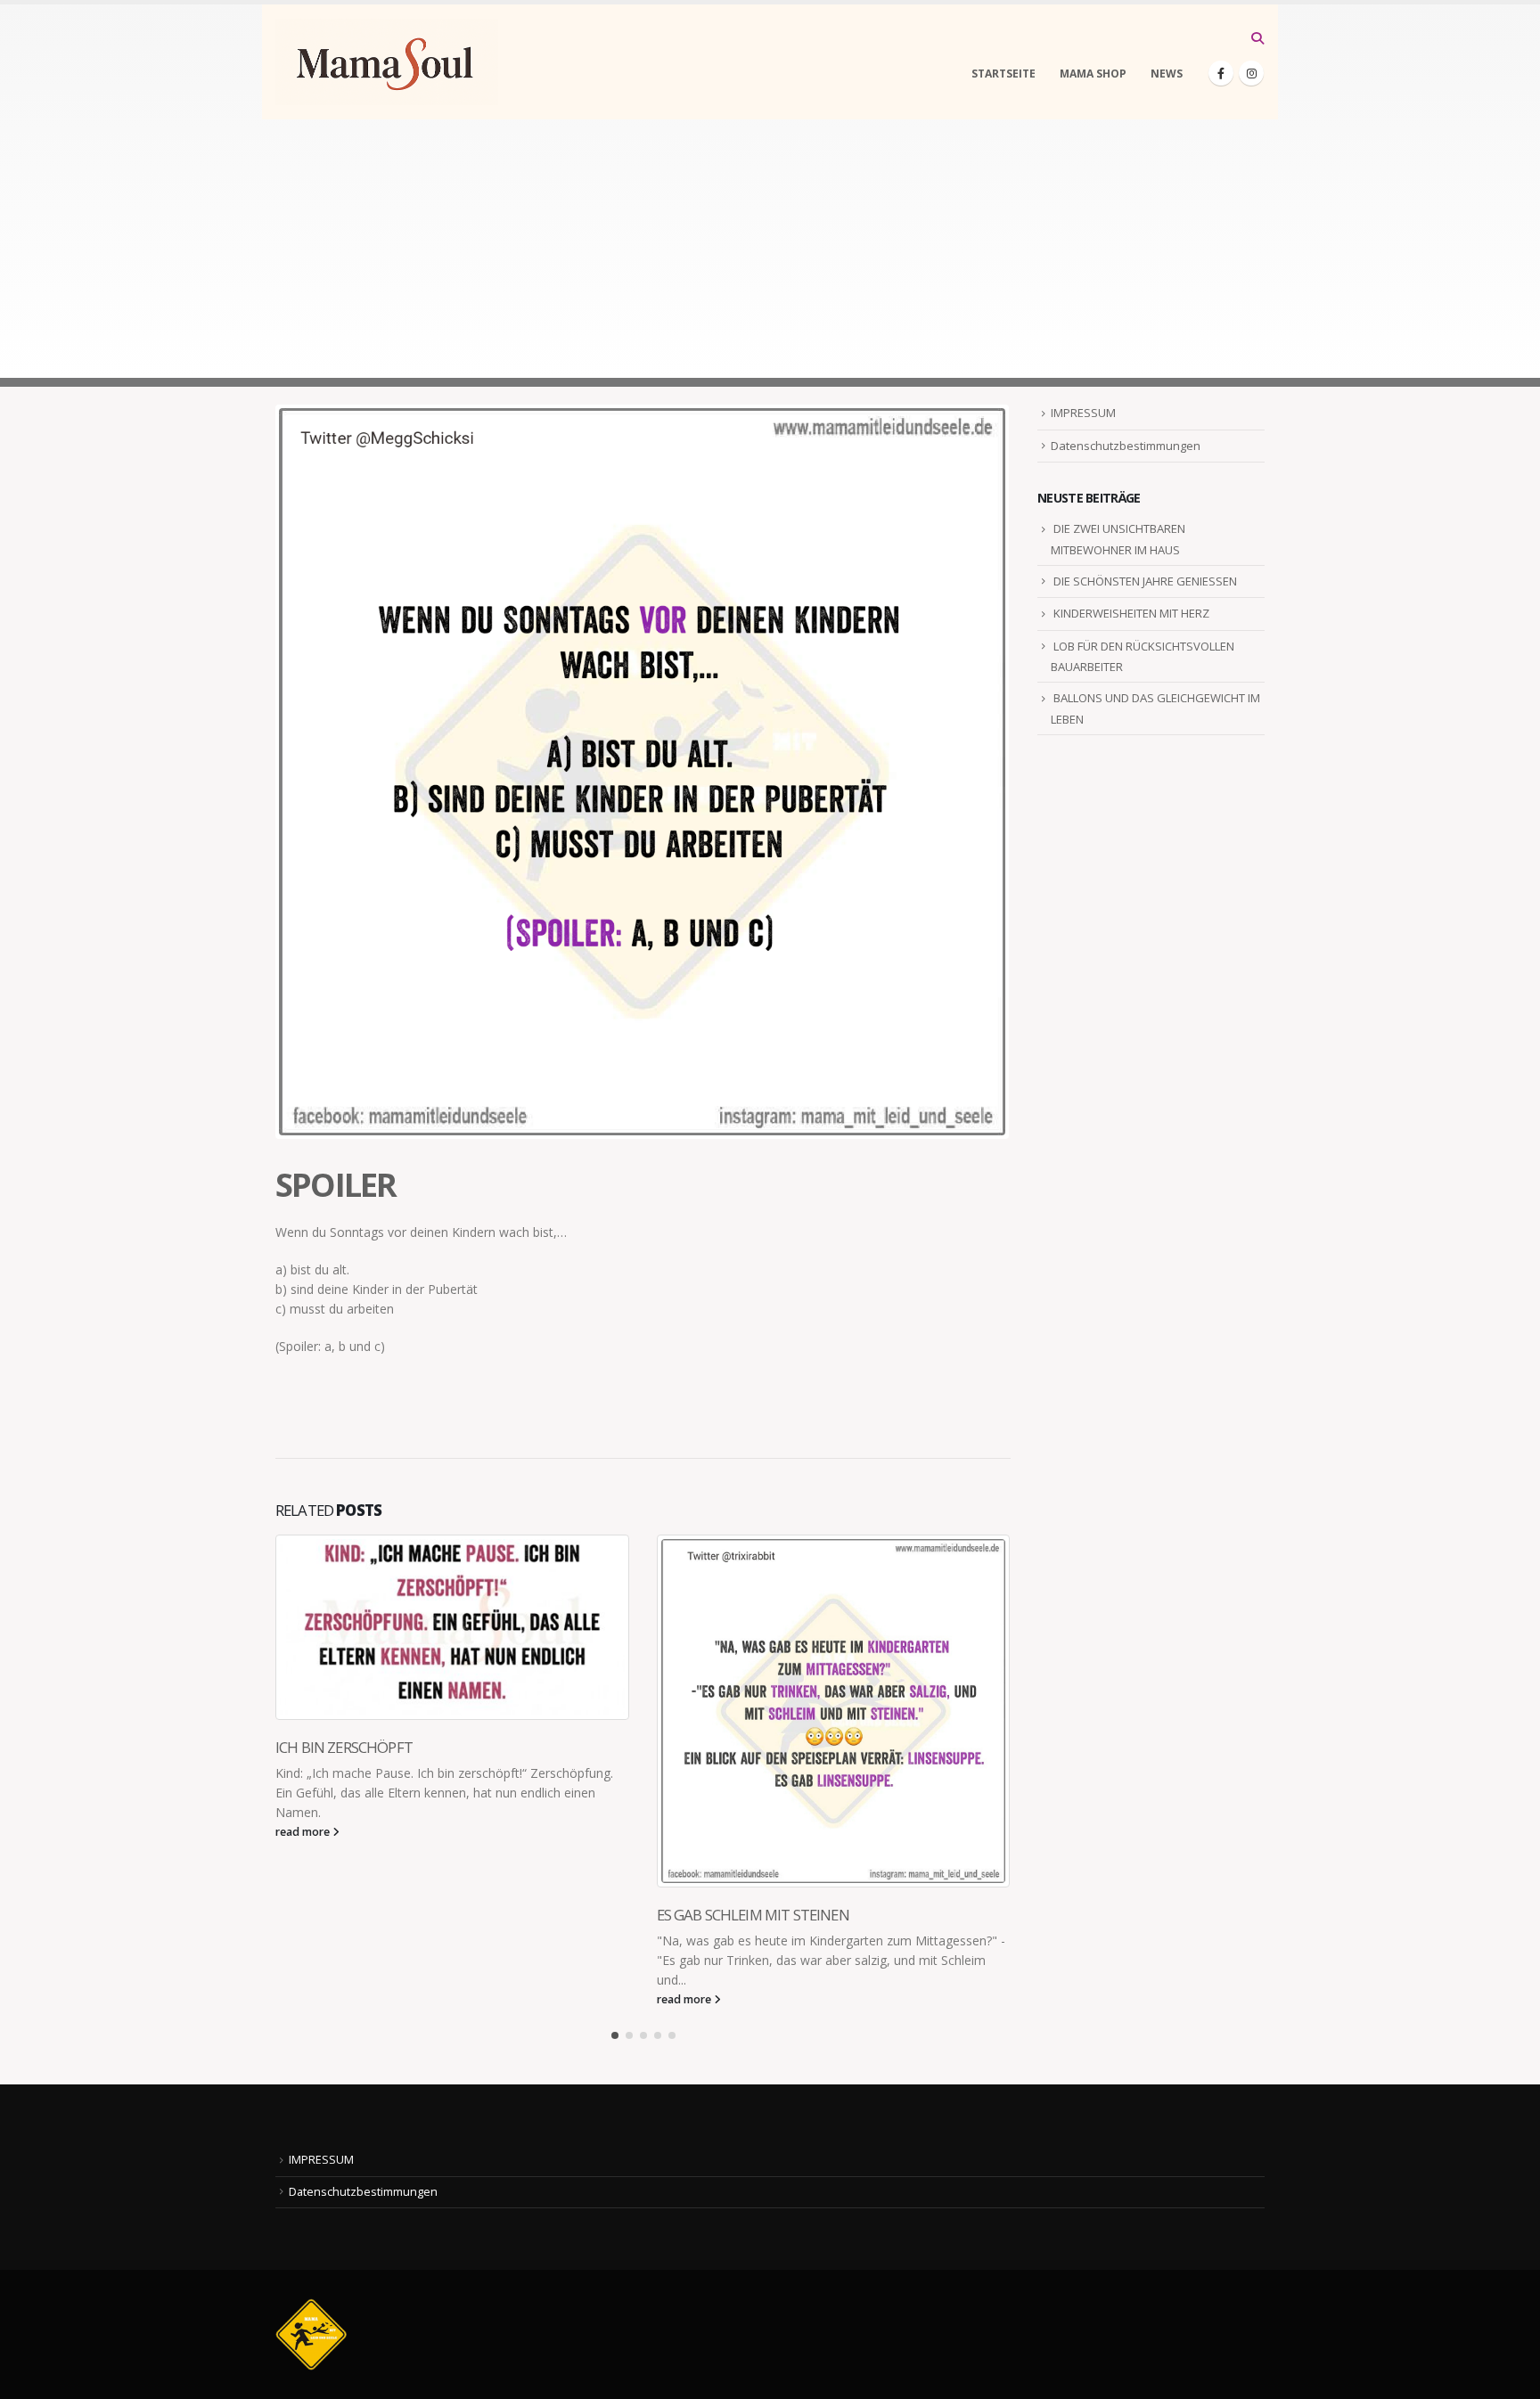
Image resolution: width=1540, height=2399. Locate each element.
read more (304, 1832)
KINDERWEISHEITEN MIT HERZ (1131, 613)
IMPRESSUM (1083, 413)
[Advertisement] (770, 253)
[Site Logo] (387, 62)
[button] (1257, 38)
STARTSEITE (1003, 74)
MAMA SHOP (1093, 74)
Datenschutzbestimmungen (1126, 446)
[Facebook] (1221, 73)
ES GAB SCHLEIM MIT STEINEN (753, 1915)
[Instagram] (1251, 73)
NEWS (1167, 74)
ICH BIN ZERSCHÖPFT (344, 1747)
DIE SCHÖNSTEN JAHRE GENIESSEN (1145, 581)
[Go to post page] (453, 1628)
